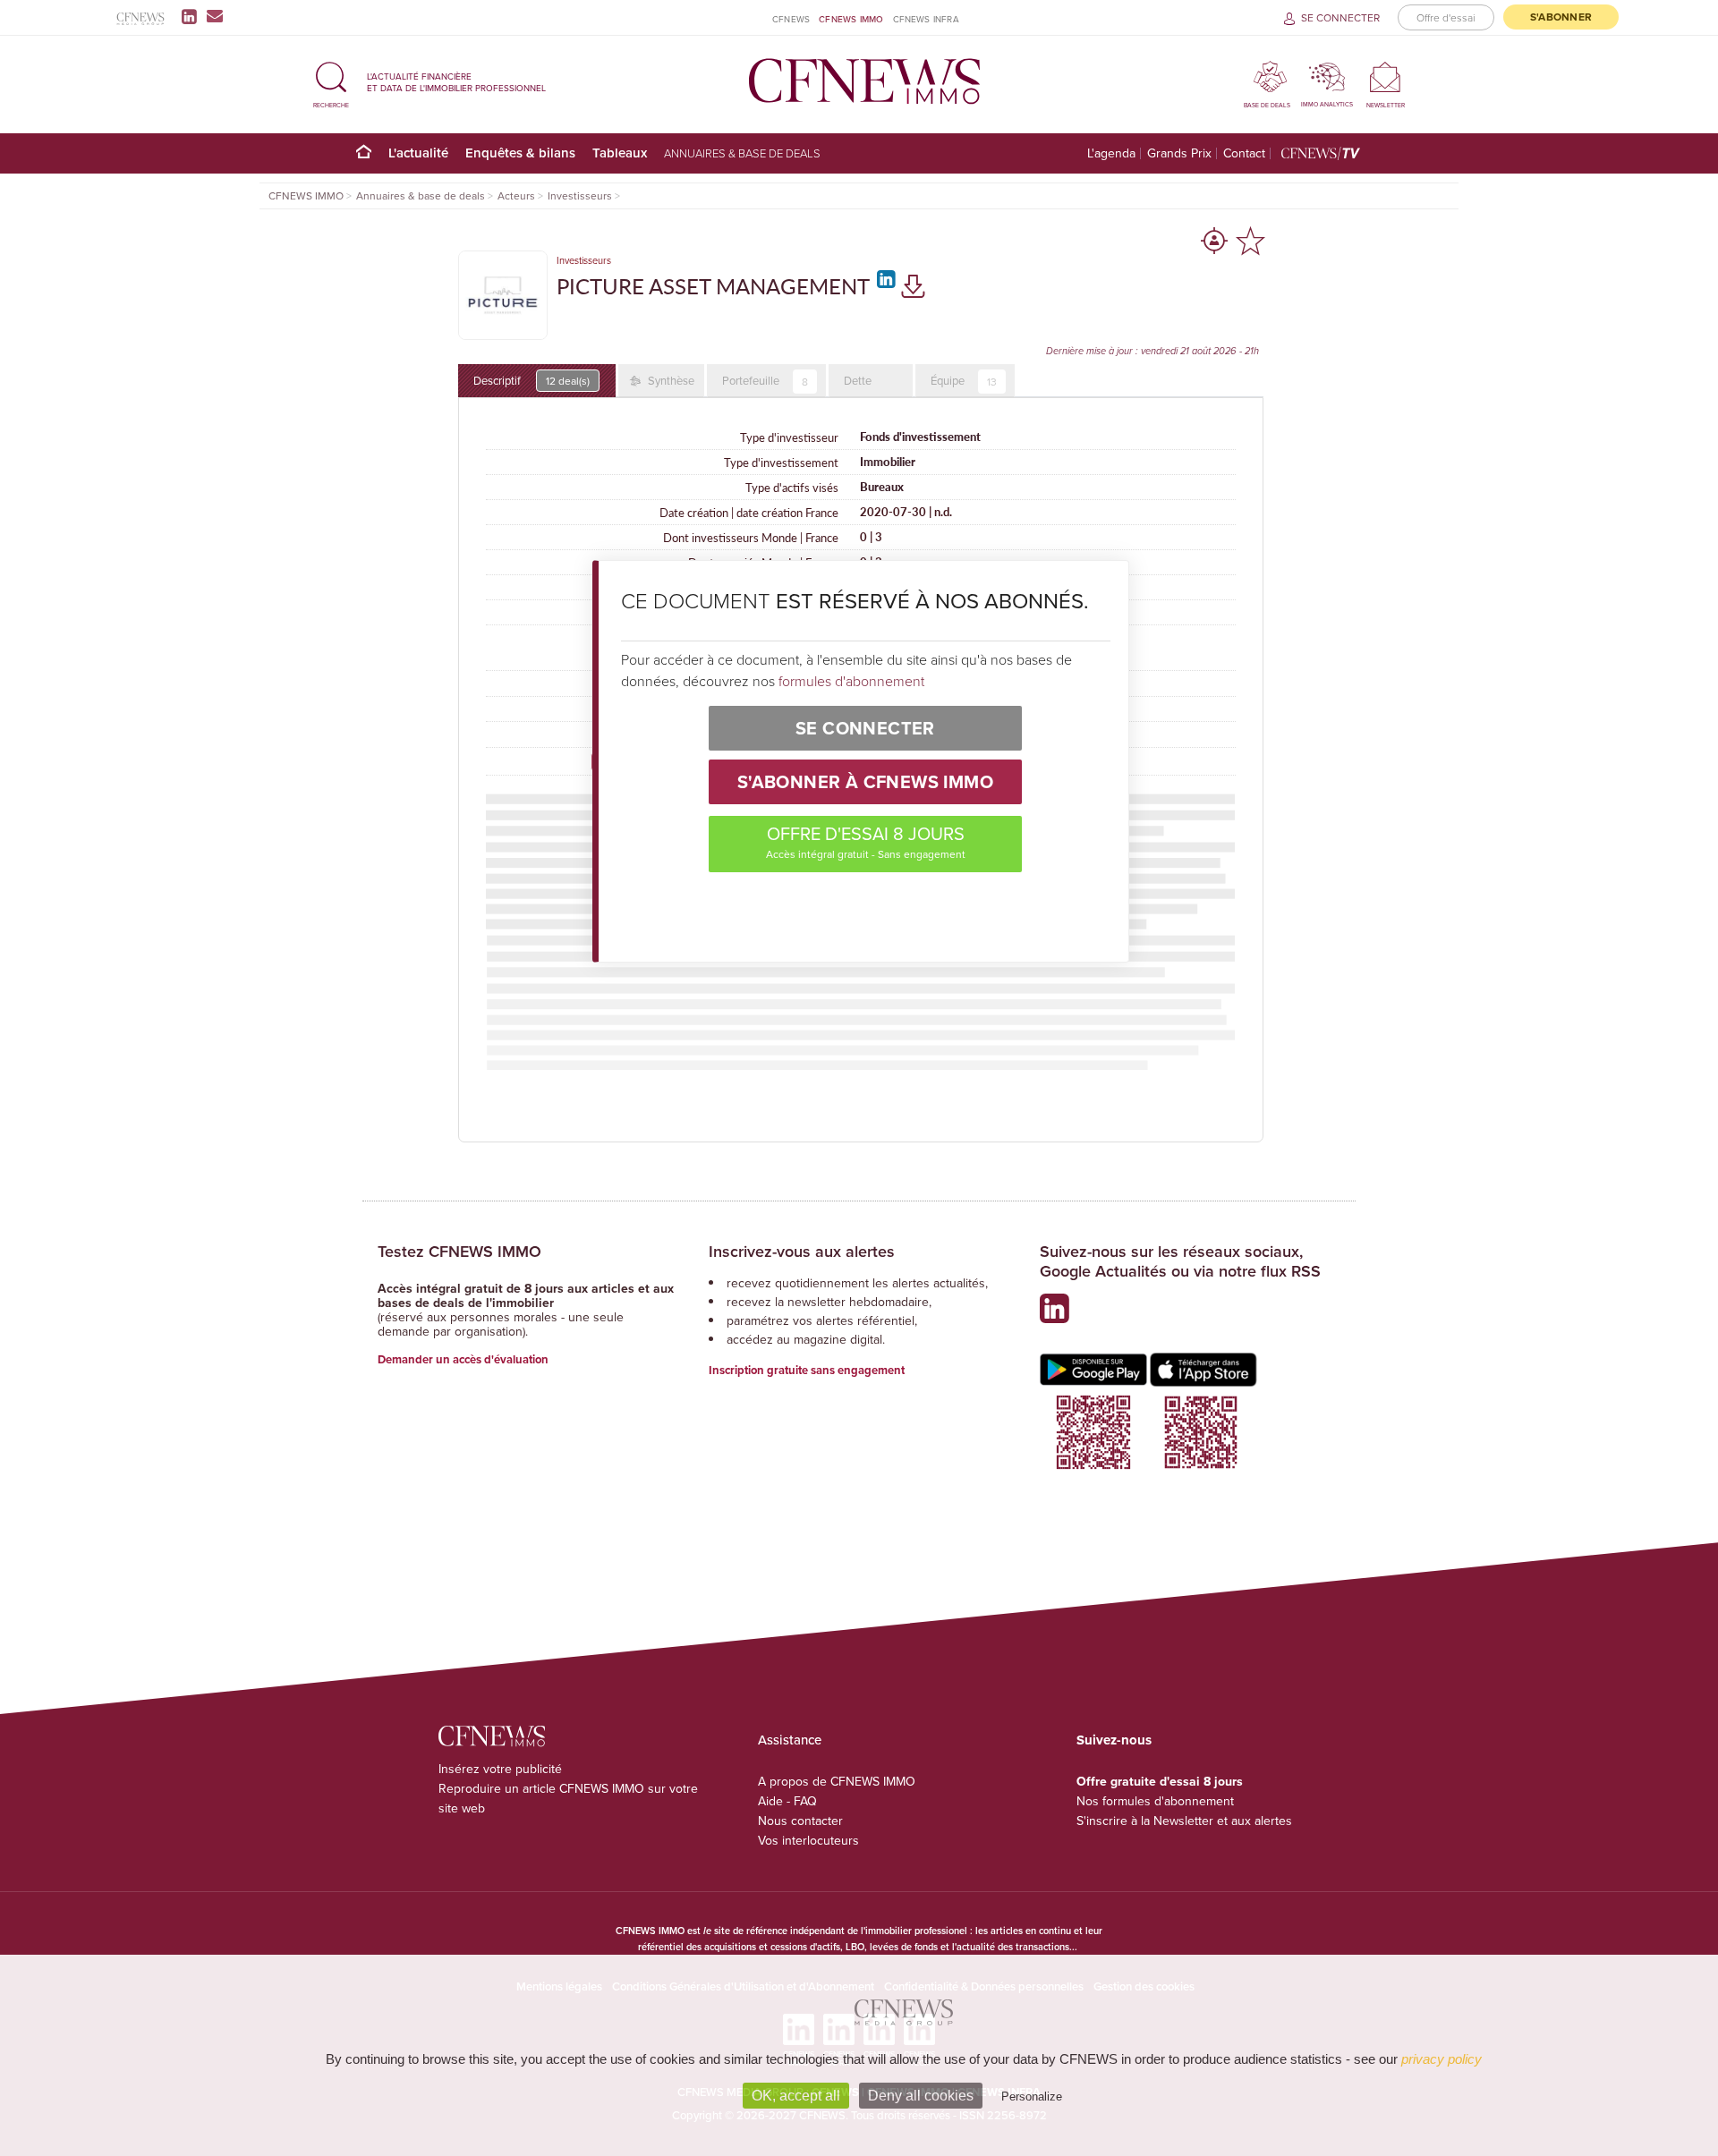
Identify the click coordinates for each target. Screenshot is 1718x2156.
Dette (858, 380)
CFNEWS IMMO (851, 19)
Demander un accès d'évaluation (463, 1359)
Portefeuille (765, 381)
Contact (1244, 153)
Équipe (964, 381)
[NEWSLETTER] (1386, 76)
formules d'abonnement (851, 681)
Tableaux (620, 153)
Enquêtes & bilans (520, 153)
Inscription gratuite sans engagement (807, 1370)
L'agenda (1111, 153)
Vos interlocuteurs (808, 1840)
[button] (331, 82)
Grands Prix (1179, 153)
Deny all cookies (921, 2096)
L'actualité (418, 153)
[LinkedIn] (193, 16)
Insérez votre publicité (500, 1769)
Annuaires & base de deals (742, 153)
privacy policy (1442, 2059)
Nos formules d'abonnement (1155, 1801)
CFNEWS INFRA (926, 19)
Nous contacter (800, 1821)
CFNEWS (791, 19)
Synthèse (670, 380)
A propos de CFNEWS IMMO (837, 1781)
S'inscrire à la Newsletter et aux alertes (1184, 1821)
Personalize (1032, 2097)
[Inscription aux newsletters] (215, 16)
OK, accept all (796, 2096)
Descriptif (532, 380)
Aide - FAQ (787, 1801)
